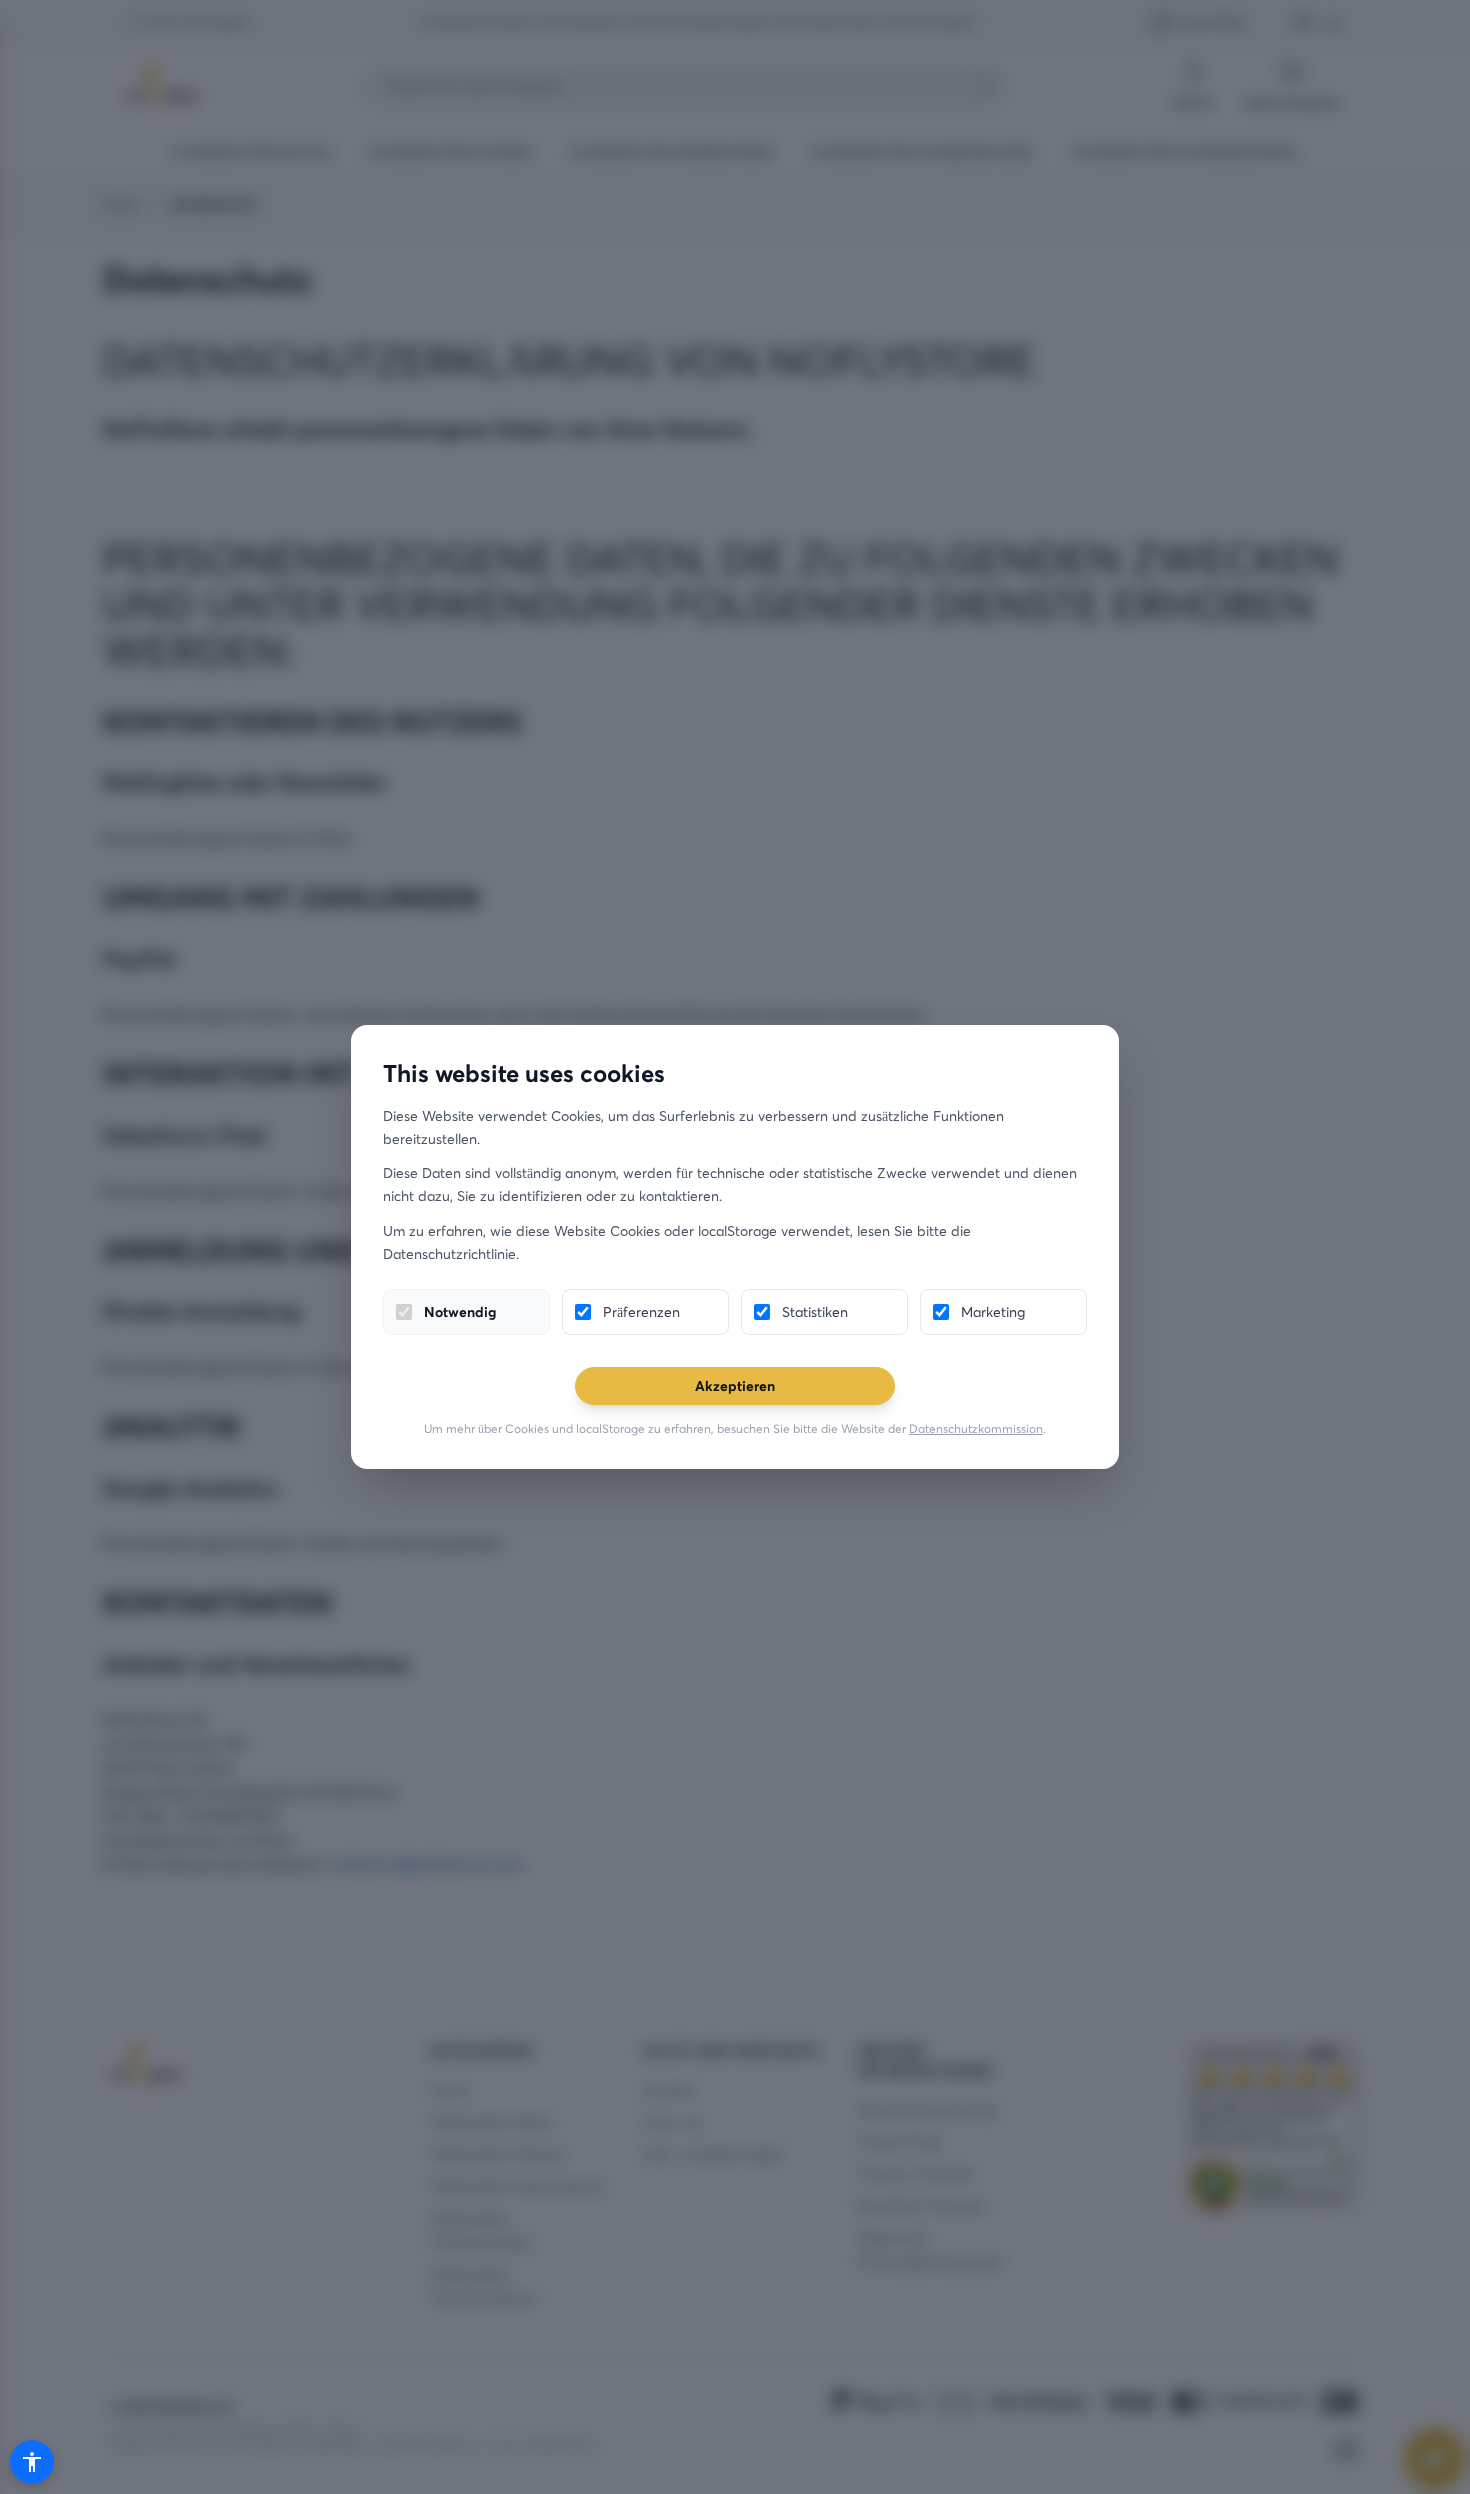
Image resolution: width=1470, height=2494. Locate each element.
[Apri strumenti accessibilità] (32, 2462)
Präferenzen (641, 1311)
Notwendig (460, 1311)
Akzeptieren (735, 1385)
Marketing (993, 1311)
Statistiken (815, 1311)
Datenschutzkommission (976, 1428)
